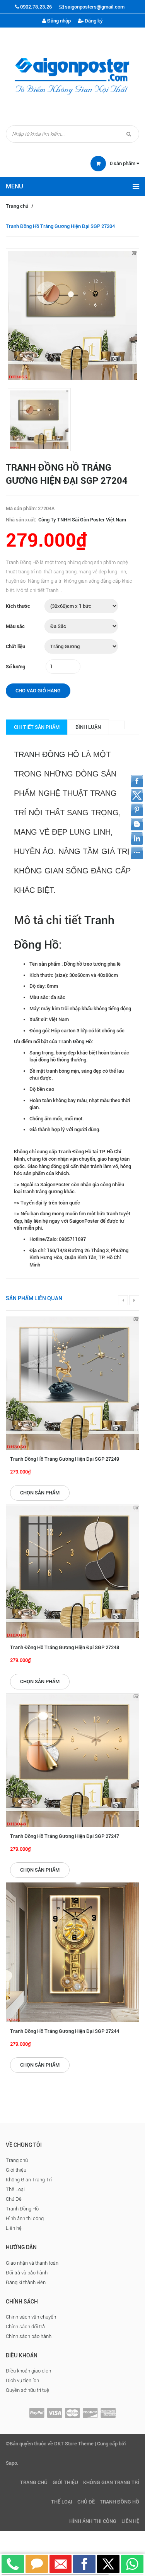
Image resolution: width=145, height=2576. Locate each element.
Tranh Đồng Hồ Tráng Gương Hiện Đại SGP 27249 (65, 1459)
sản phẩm (123, 163)
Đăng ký (93, 21)
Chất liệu (15, 646)
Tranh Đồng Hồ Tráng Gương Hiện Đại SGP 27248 (65, 1647)
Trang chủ (17, 206)
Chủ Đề (14, 2199)
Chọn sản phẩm (40, 1493)
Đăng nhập (58, 21)
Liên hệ (14, 2228)
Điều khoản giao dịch (28, 2371)
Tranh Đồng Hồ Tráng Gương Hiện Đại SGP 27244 (65, 2031)
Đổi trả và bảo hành (27, 2273)
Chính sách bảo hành (29, 2336)
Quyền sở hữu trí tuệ (27, 2390)
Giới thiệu (16, 2170)
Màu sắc (15, 626)
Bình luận (88, 727)
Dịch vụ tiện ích (22, 2380)
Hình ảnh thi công (25, 2218)
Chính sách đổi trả (25, 2327)
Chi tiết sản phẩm (37, 727)
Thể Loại (15, 2189)
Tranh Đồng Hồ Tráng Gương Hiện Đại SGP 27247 (65, 1836)
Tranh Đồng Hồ (47, 754)
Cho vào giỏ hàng (38, 691)
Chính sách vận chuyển (31, 2317)
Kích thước (18, 606)
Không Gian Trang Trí (29, 2180)
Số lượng (15, 667)
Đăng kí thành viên (26, 2282)
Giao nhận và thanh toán (32, 2263)
